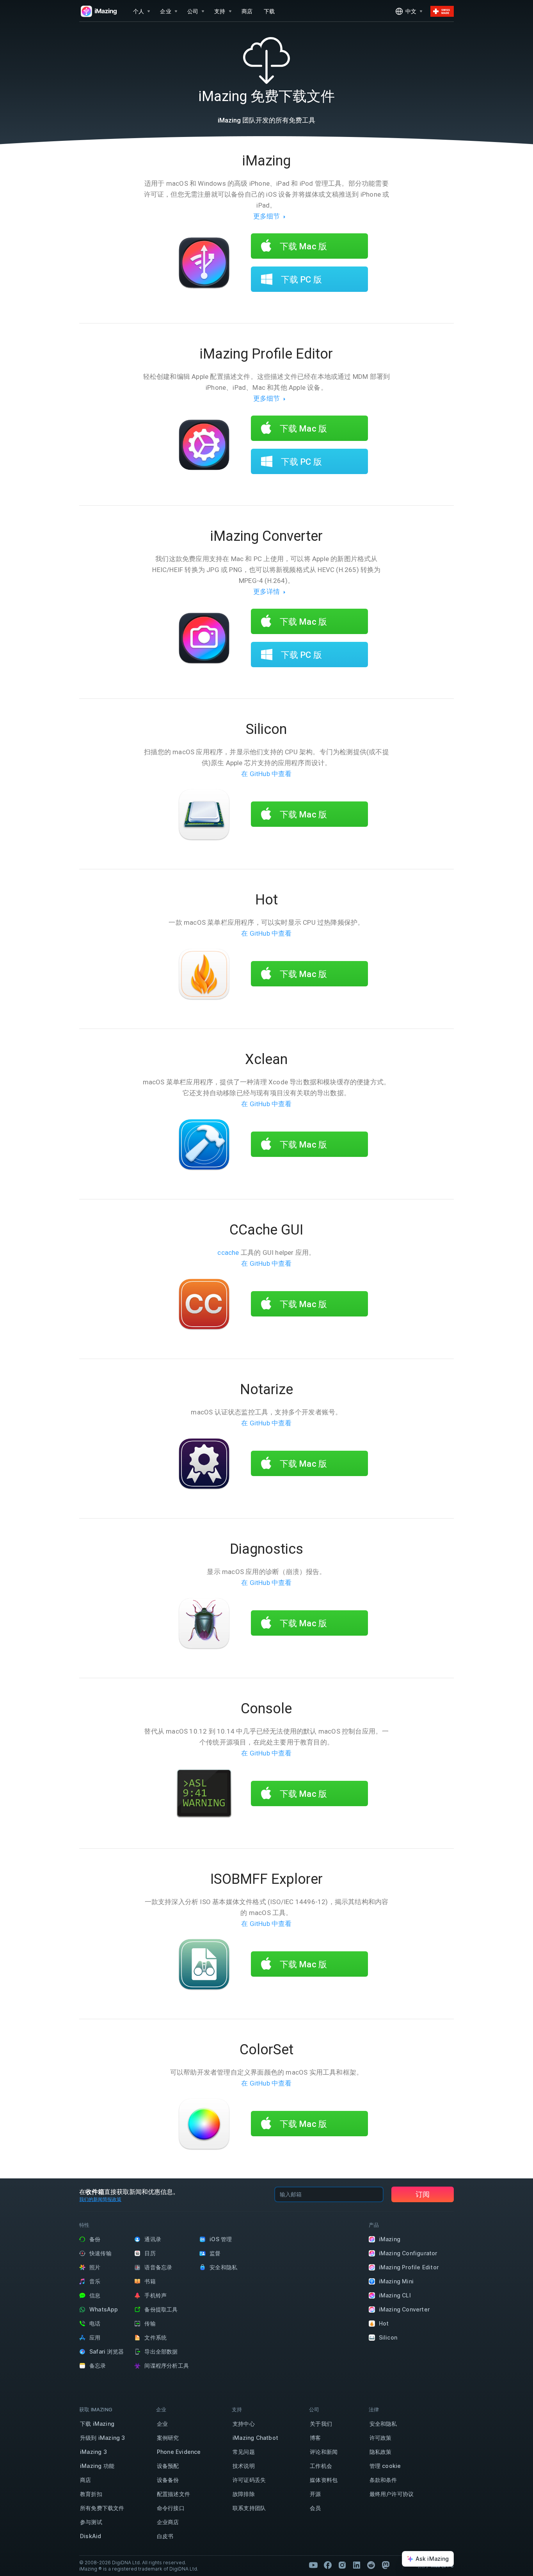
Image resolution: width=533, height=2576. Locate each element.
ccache (228, 1252)
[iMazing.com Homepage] (98, 11)
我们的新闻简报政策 (100, 2199)
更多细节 (267, 216)
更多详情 (267, 592)
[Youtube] (313, 2565)
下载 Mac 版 (302, 246)
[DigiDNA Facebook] (328, 2565)
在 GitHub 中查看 (266, 774)
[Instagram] (342, 2565)
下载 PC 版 (300, 280)
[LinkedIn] (357, 2565)
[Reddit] (371, 2565)
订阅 (423, 2194)
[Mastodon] (386, 2565)
